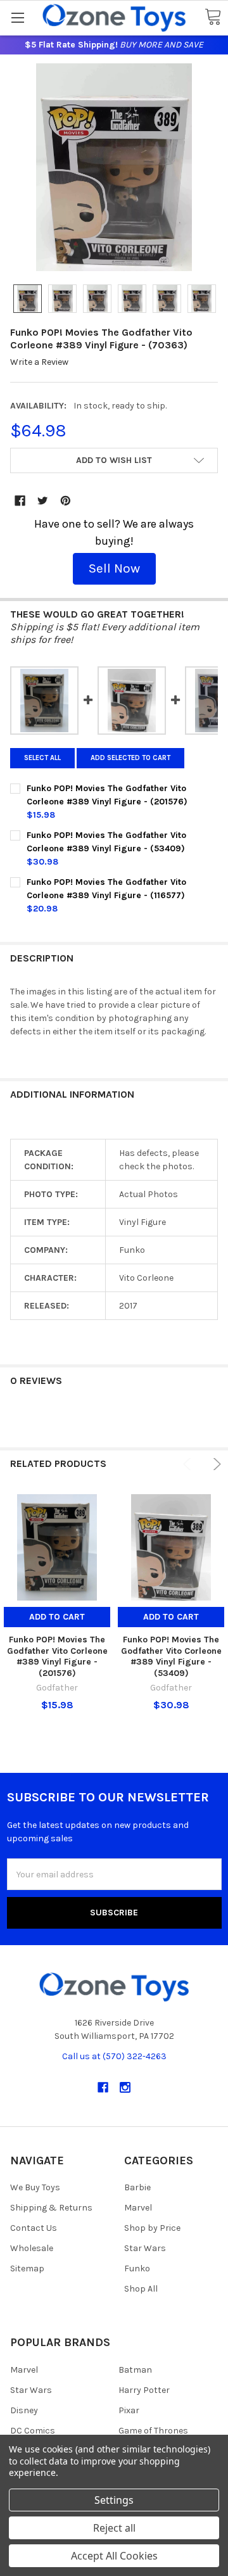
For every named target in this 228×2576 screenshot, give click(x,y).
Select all (42, 758)
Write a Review (39, 362)
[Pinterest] (66, 501)
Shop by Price (152, 2228)
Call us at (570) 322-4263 (114, 2056)
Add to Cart (57, 1617)
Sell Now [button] (114, 568)
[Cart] (213, 17)
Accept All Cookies (114, 2556)
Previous (189, 1464)
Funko (137, 2268)
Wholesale (32, 2248)
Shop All (141, 2289)
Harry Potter (144, 2390)
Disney (24, 2410)
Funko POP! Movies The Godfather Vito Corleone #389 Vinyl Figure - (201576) (57, 1656)
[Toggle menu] (17, 17)
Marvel (138, 2208)
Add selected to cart (130, 758)
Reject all (114, 2528)
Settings (114, 2500)
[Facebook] (20, 501)
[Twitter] (43, 501)
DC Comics (33, 2431)
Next (215, 1464)
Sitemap (27, 2268)
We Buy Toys (35, 2187)
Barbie (137, 2187)
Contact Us (34, 2228)
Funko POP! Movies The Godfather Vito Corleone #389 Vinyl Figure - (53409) (171, 1656)
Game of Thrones (153, 2431)
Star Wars (145, 2248)
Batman (135, 2370)
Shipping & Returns (51, 2208)
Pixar (129, 2410)
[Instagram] (125, 2087)
